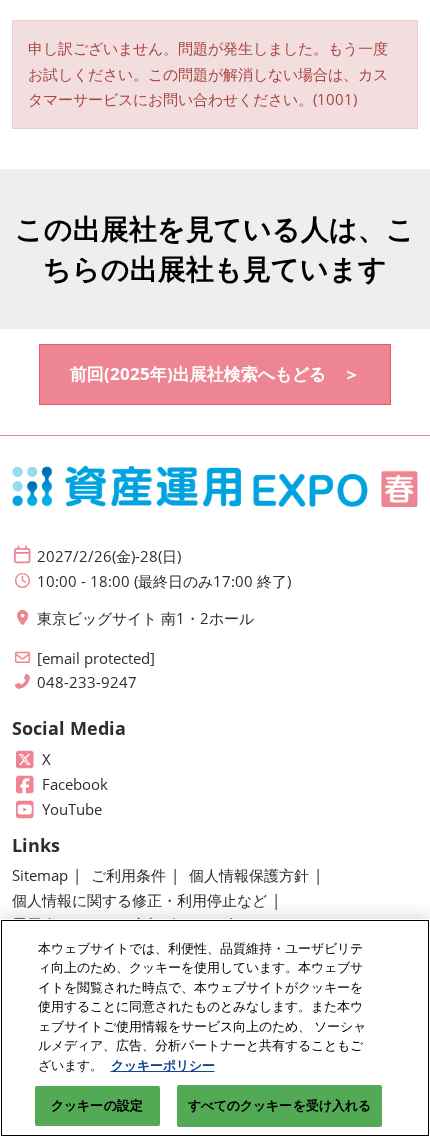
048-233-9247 (87, 682)
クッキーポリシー (163, 1065)
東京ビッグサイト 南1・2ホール (145, 618)
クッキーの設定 (97, 1105)
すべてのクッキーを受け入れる (280, 1105)
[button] (215, 374)
